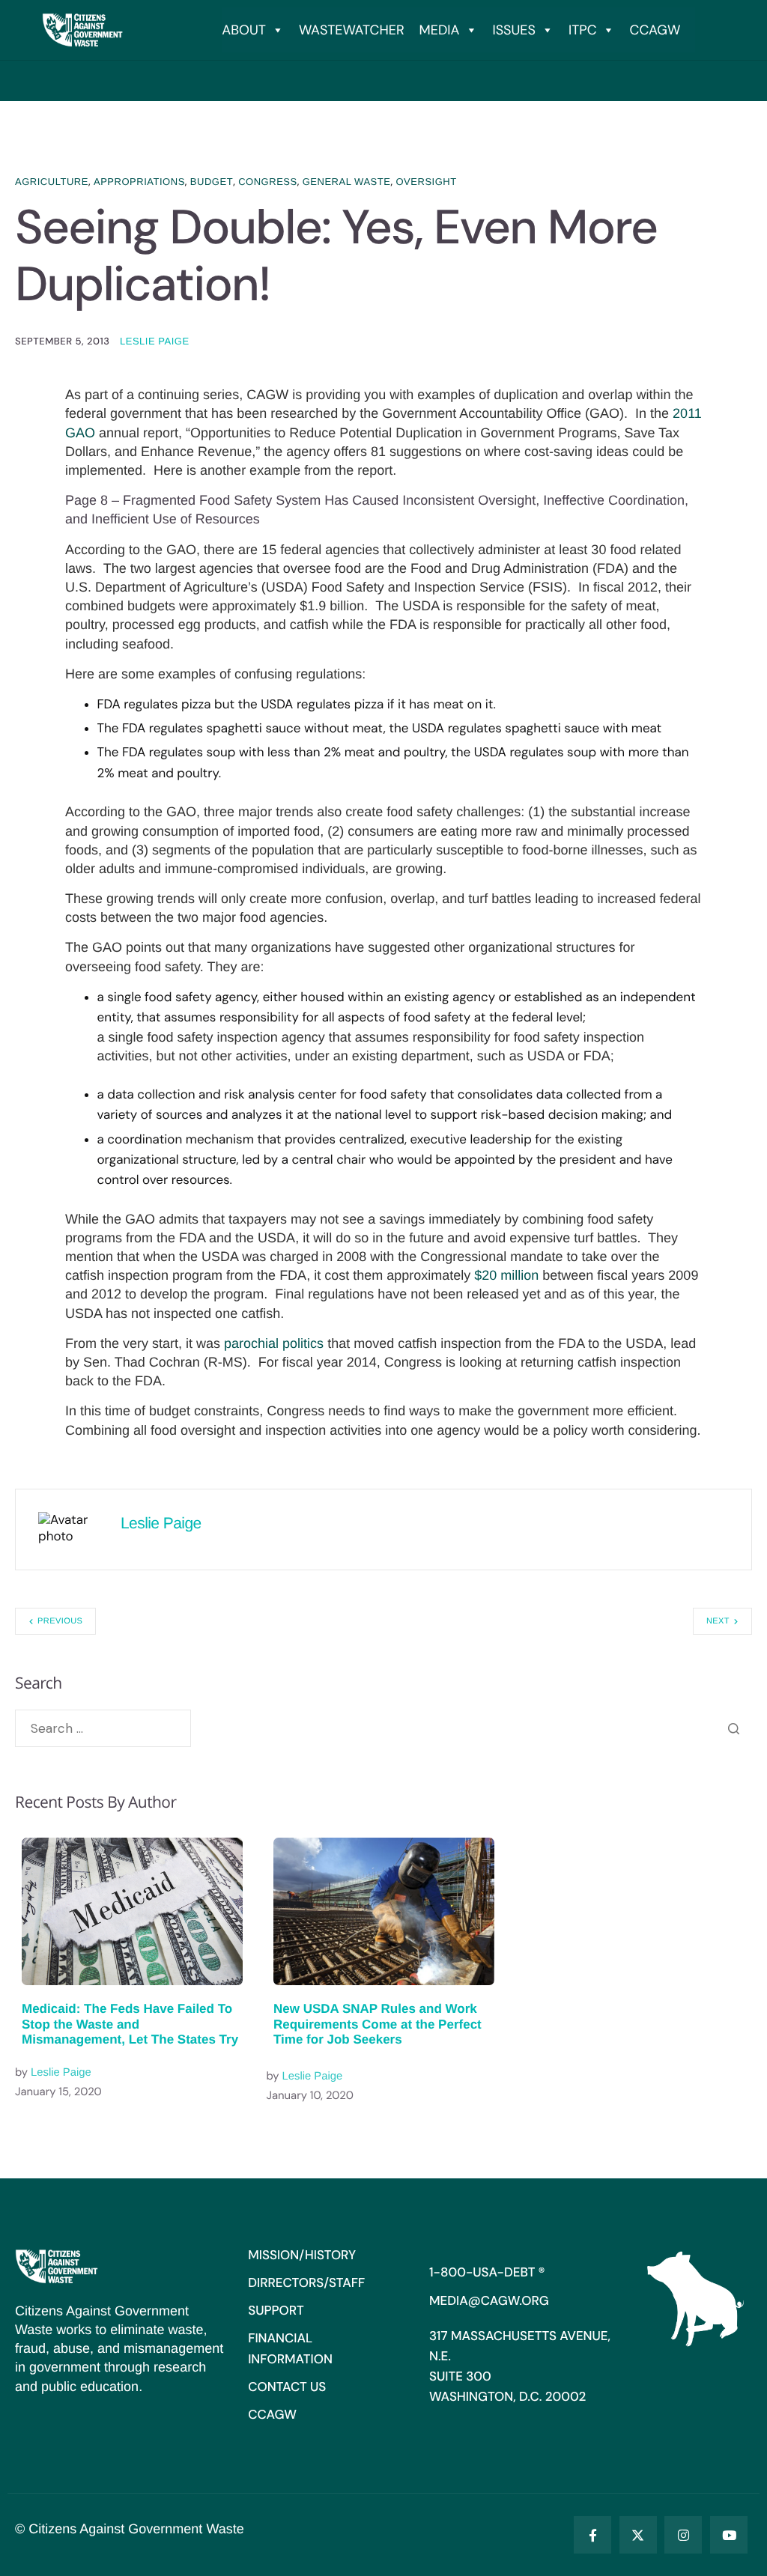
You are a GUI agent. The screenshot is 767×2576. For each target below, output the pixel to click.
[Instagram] (683, 2535)
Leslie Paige (155, 341)
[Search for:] (103, 1728)
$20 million (506, 1275)
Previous (60, 1621)
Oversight (426, 182)
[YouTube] (729, 2535)
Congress (268, 182)
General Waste (347, 182)
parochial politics (274, 1343)
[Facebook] (592, 2535)
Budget (212, 182)
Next (718, 1621)
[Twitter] (638, 2535)
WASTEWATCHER (352, 30)
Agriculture (52, 182)
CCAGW (655, 30)
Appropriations (139, 182)
